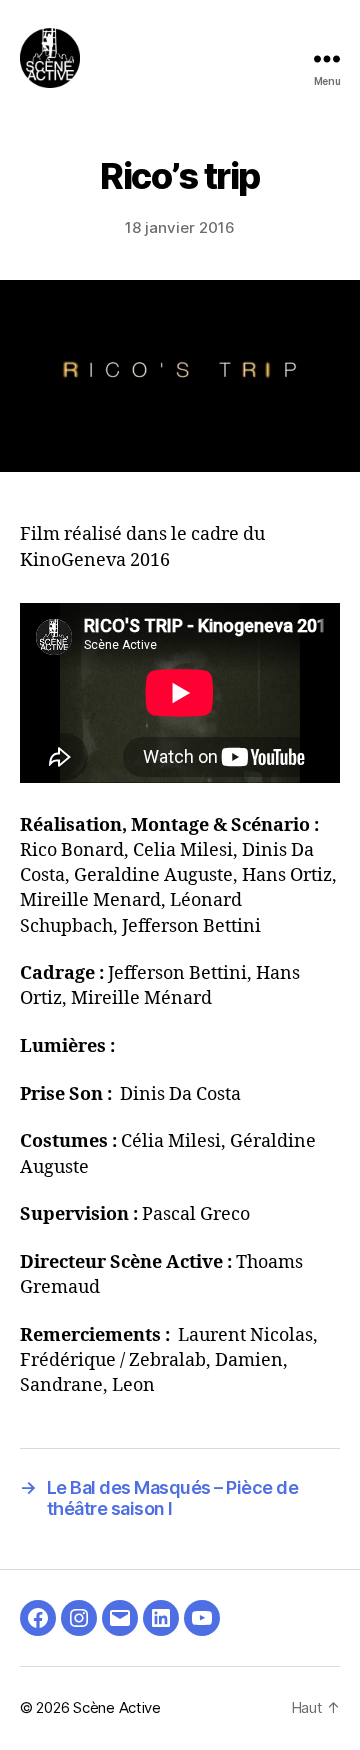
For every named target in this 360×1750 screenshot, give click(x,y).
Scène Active (117, 1707)
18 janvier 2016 (180, 227)
